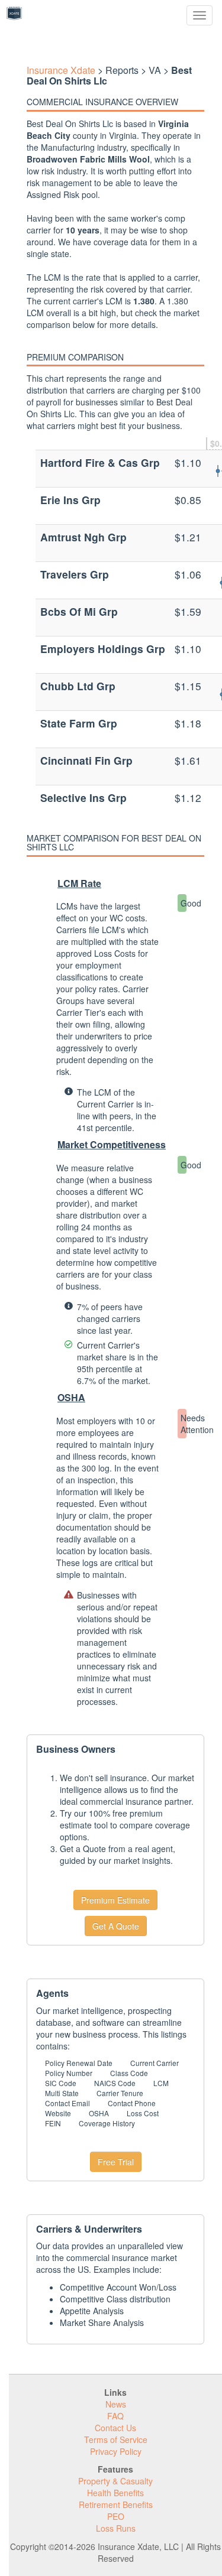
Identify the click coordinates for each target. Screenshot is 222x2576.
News (116, 2404)
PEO (116, 2516)
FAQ (115, 2416)
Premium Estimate (115, 1900)
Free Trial (116, 2162)
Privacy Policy (116, 2451)
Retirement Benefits (116, 2504)
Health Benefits (115, 2493)
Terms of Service (116, 2439)
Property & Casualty (115, 2481)
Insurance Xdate (61, 70)
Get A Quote (116, 1926)
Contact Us (115, 2428)
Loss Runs (116, 2528)
